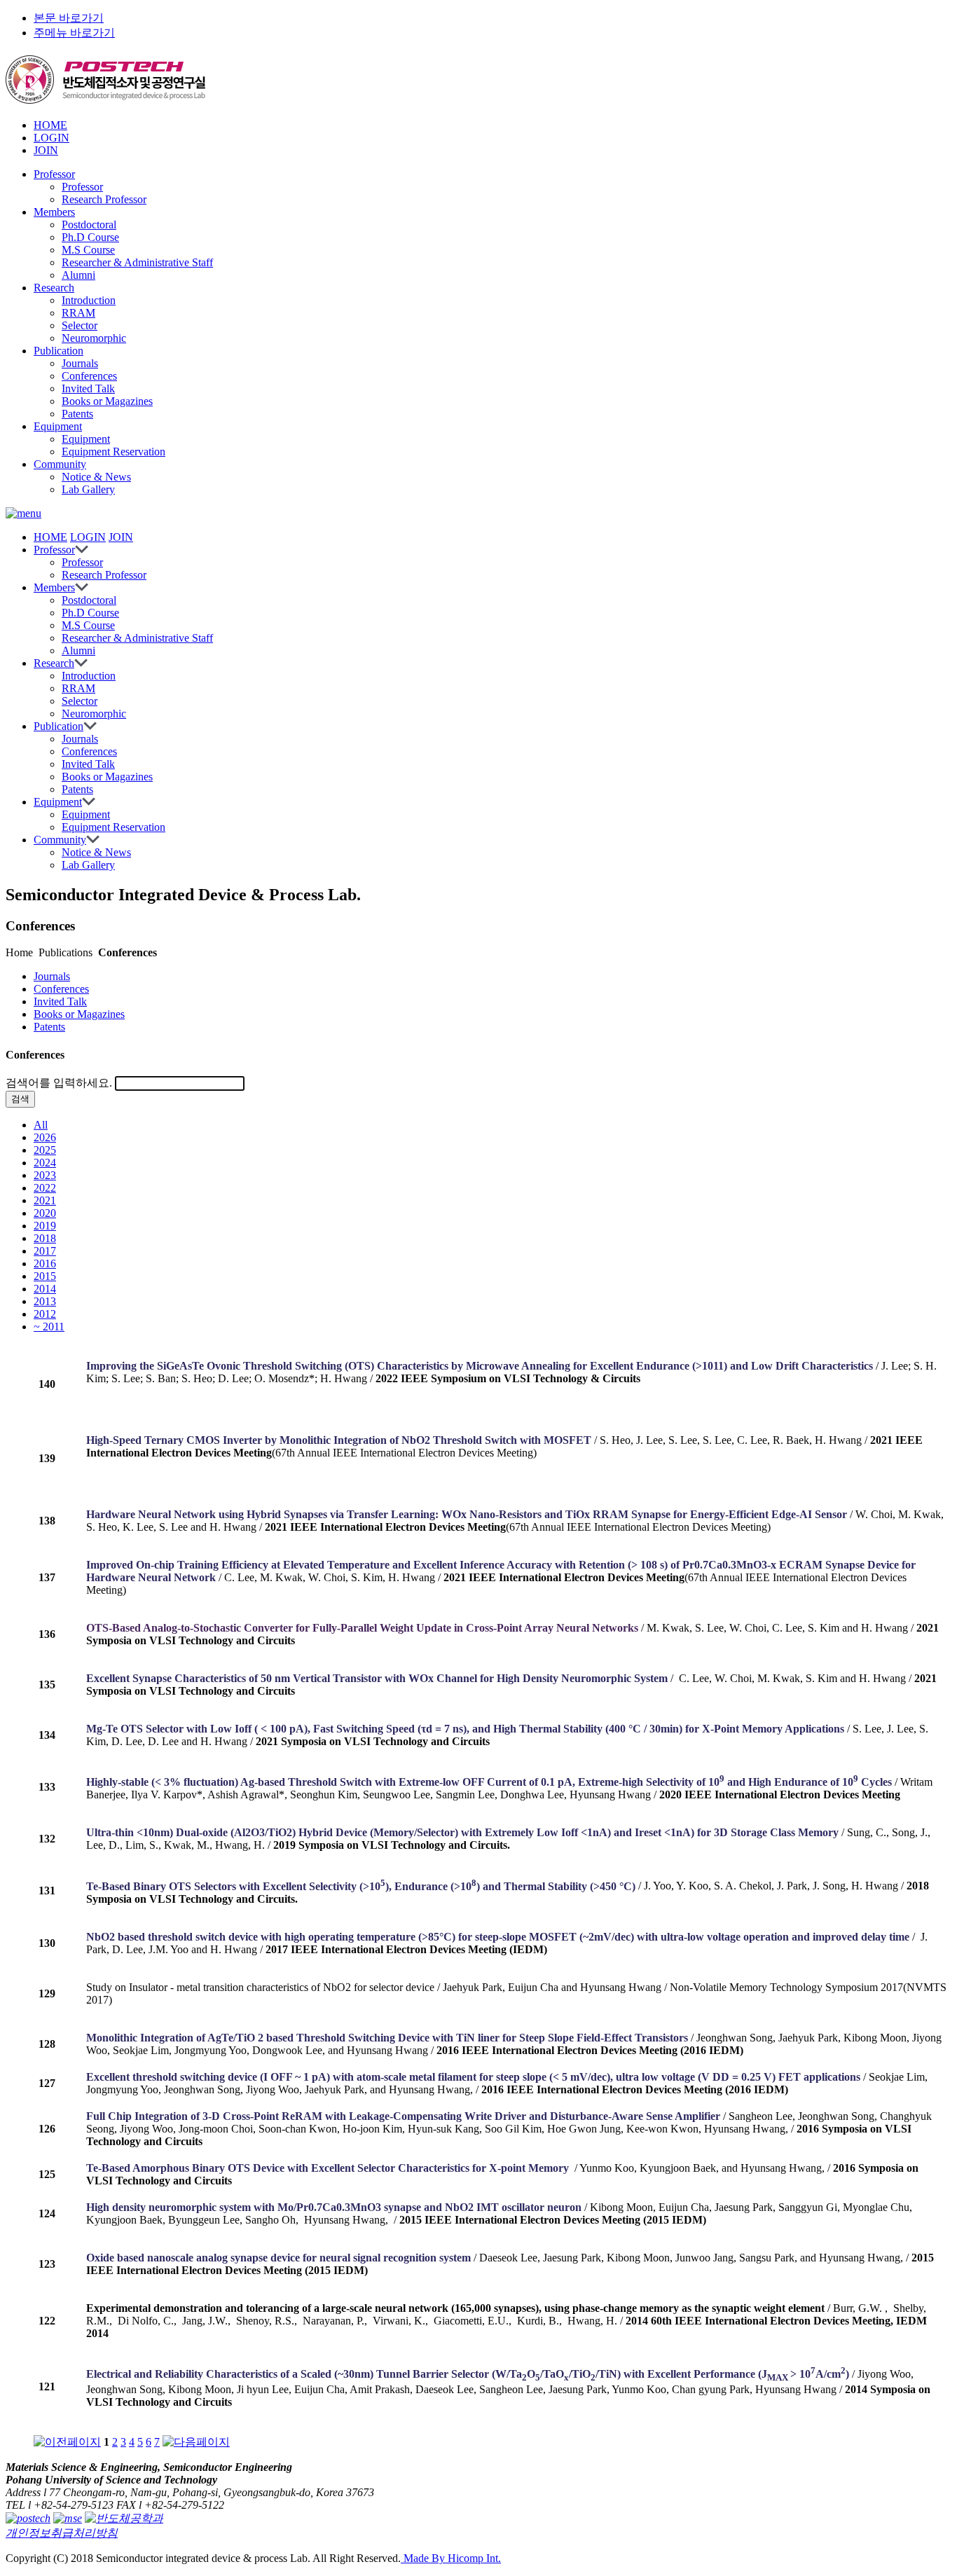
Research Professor (104, 199)
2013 (45, 1301)
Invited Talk (88, 388)
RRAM (78, 313)
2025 (45, 1150)
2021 (45, 1200)
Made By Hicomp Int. (451, 2558)
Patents (77, 414)
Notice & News (96, 477)
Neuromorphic (94, 338)
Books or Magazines (107, 401)
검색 (20, 1099)
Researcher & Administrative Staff (137, 262)
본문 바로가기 (69, 18)
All (41, 1125)
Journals (80, 363)
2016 (45, 1263)
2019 (45, 1226)
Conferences (89, 376)
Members (54, 212)
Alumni (78, 275)
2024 (45, 1163)
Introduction (89, 300)
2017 (45, 1251)
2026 (45, 1137)
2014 (45, 1289)
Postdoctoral (89, 225)
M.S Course (88, 250)
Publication (58, 351)
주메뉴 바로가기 (74, 33)
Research (54, 288)
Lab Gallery (88, 489)
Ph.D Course (90, 237)
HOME (50, 125)
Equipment (58, 426)
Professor (54, 174)
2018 (45, 1238)
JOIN (46, 150)
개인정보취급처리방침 (62, 2533)
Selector (80, 325)
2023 (45, 1175)
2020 (45, 1213)
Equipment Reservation (113, 452)
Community (60, 464)
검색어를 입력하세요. (59, 1083)
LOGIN (51, 138)
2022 (45, 1188)
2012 (45, 1314)
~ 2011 (49, 1327)
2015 (45, 1276)
